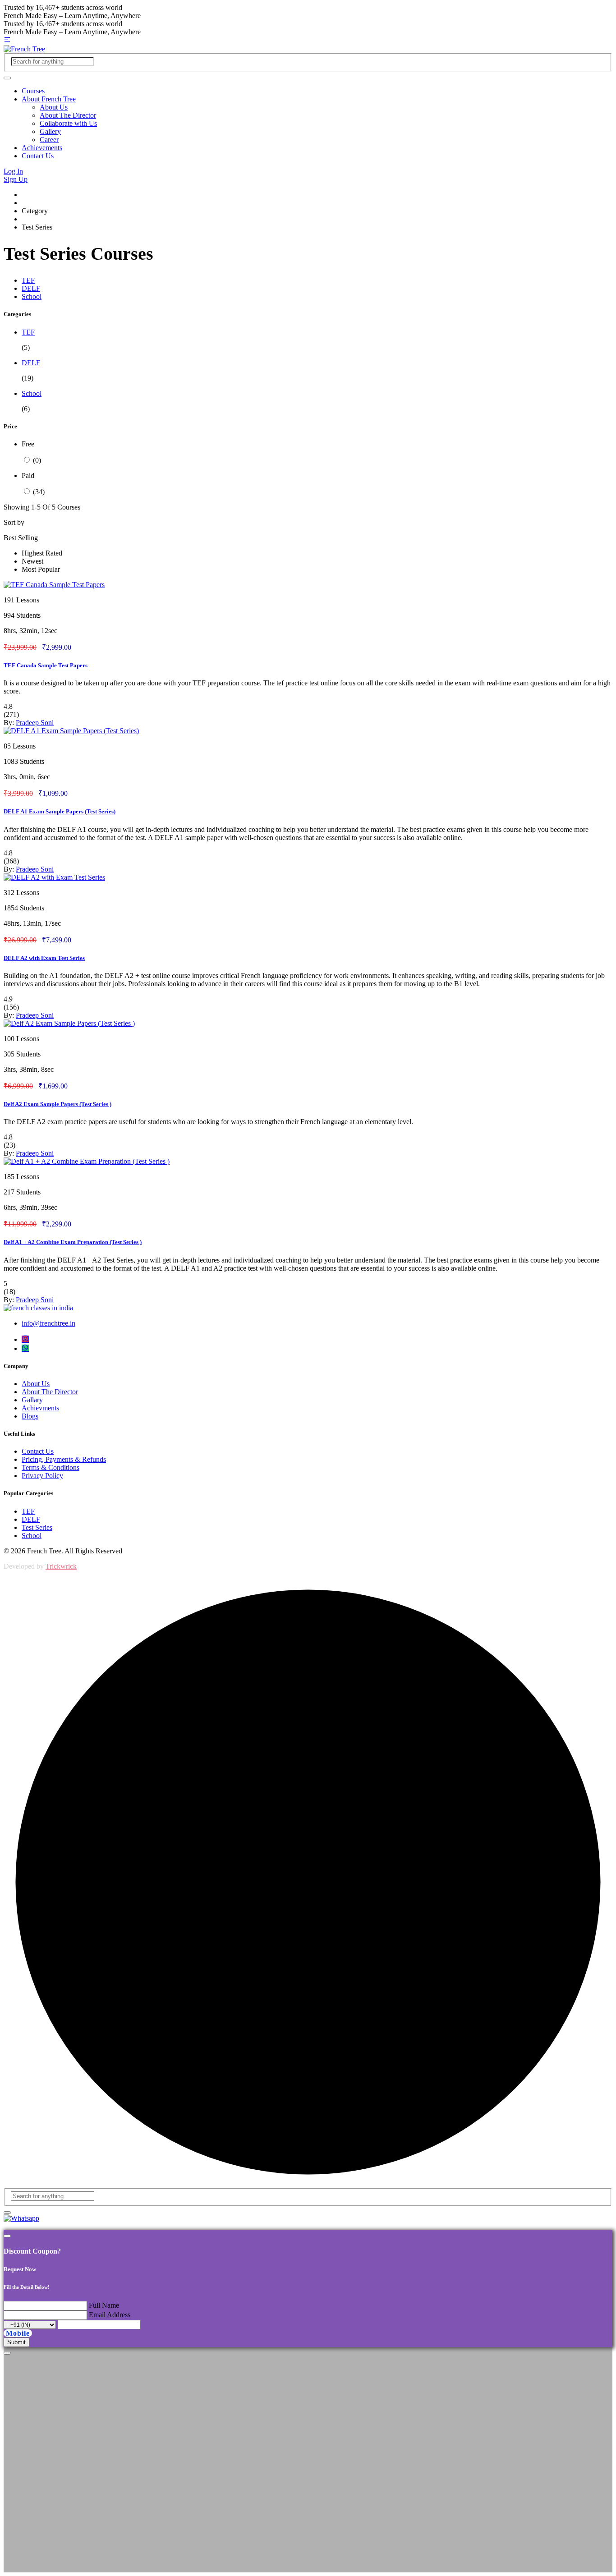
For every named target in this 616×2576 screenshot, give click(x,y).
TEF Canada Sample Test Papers (46, 665)
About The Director (68, 115)
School (32, 296)
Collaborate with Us (68, 123)
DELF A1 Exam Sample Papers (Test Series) (60, 811)
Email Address (110, 2315)
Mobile (18, 2333)
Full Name (104, 2305)
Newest (32, 561)
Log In (13, 171)
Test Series (37, 1527)
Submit (16, 2342)
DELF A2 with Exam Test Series (44, 958)
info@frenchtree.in (48, 1323)
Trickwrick (61, 1566)
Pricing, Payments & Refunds (64, 1459)
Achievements (42, 148)
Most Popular (41, 569)
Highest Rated (42, 553)
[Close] (7, 2236)
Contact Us (38, 156)
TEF (28, 280)
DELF (31, 288)
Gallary (32, 1400)
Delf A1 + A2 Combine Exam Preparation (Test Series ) (73, 1242)
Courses (33, 91)
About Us (54, 107)
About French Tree (49, 99)
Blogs (30, 1416)
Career (49, 140)
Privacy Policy (42, 1476)
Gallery (50, 131)
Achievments (40, 1408)
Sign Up (16, 179)
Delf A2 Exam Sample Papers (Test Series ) (57, 1104)
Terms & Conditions (51, 1467)
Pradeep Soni (35, 723)
